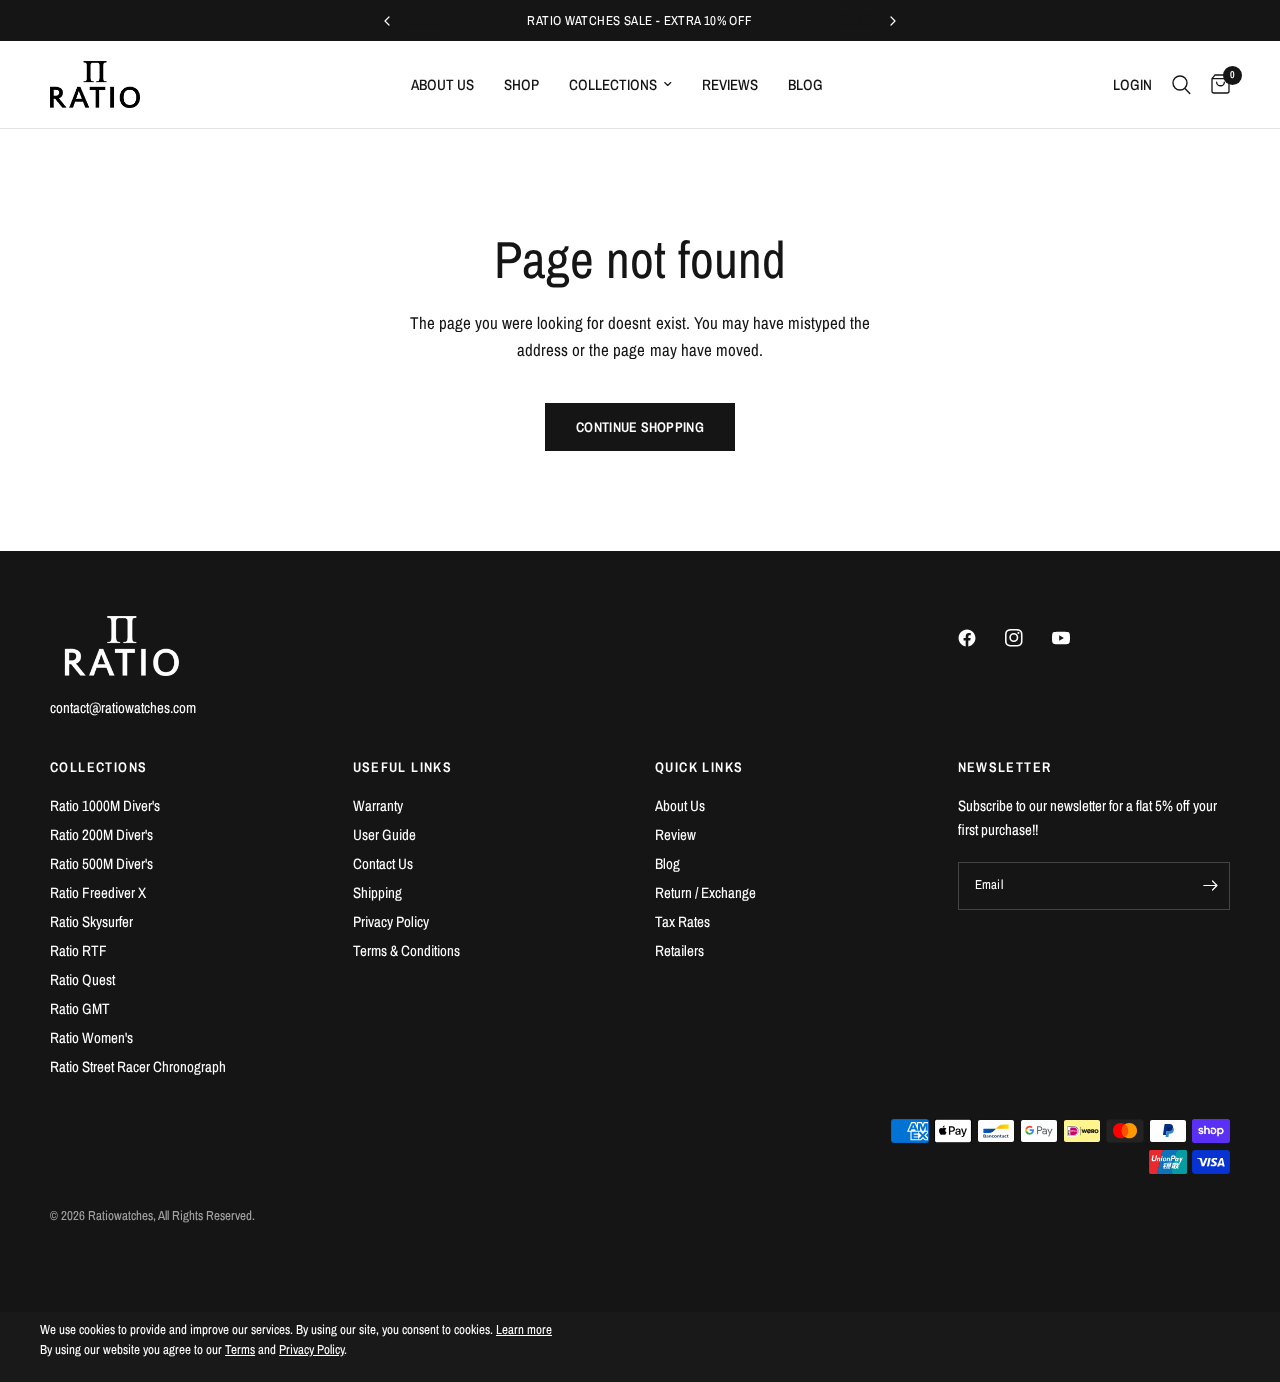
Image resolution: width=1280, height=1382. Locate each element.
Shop (521, 84)
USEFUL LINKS (403, 767)
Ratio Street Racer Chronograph (138, 1066)
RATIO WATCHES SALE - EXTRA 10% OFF (639, 20)
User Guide (384, 834)
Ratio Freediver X (98, 892)
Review (675, 834)
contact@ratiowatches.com (123, 707)
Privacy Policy (391, 921)
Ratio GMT (80, 1008)
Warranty (378, 805)
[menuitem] (442, 85)
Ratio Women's (91, 1037)
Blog (805, 84)
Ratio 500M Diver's (101, 863)
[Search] (1181, 84)
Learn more (524, 1329)
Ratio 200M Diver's (101, 834)
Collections (613, 84)
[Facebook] (980, 638)
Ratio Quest (82, 979)
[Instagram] (1027, 638)
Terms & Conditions (406, 950)
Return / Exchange (705, 892)
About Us (442, 84)
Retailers (679, 950)
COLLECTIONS (98, 767)
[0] (1215, 84)
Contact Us (383, 863)
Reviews (730, 84)
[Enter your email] (1210, 886)
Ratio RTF (78, 950)
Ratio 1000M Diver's (105, 805)
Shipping (377, 892)
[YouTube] (1074, 638)
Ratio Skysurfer (91, 921)
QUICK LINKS (699, 767)
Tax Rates (682, 921)
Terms (240, 1349)
